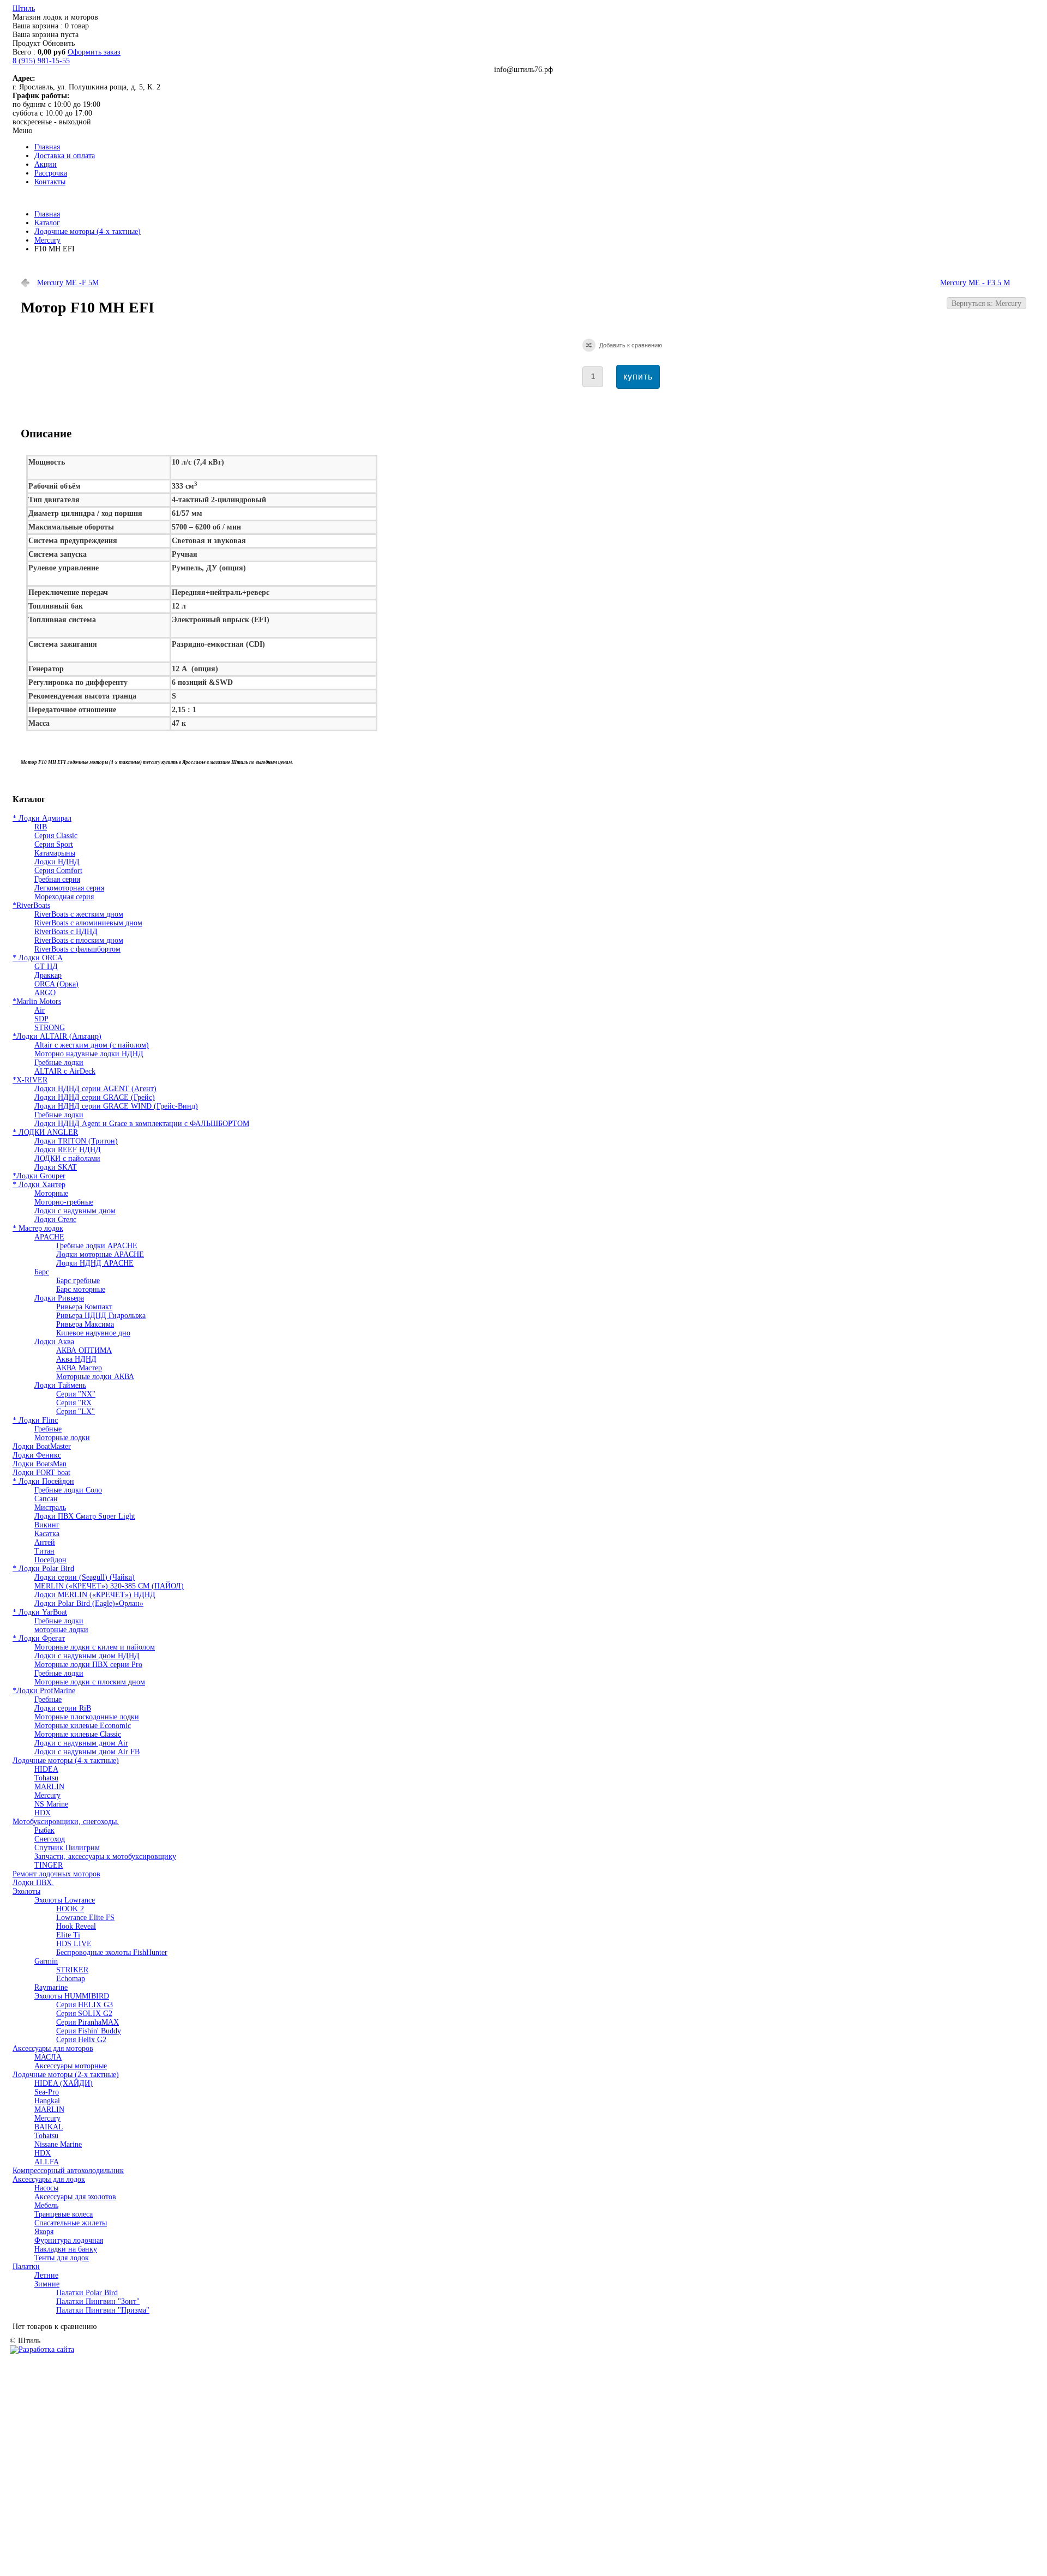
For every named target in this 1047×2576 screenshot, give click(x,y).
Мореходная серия (64, 897)
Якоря (44, 2232)
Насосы (46, 2188)
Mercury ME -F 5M (68, 283)
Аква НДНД (76, 1359)
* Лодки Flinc (35, 1420)
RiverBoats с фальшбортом (77, 949)
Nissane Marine (58, 2144)
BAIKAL (49, 2127)
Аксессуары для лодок (49, 2179)
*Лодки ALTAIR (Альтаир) (57, 1036)
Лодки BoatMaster (42, 1446)
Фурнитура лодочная (69, 2240)
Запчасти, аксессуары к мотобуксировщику (105, 1856)
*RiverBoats (31, 905)
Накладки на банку (66, 2249)
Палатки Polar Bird (87, 2293)
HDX (43, 1813)
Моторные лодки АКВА (95, 1377)
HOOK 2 (70, 1909)
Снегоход (50, 1839)
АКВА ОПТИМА (84, 1350)
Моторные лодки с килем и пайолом (95, 1647)
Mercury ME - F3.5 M (975, 283)
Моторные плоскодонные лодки (87, 1717)
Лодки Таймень (60, 1385)
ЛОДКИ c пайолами (67, 1158)
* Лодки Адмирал (42, 818)
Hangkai (47, 2101)
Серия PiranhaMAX (88, 2022)
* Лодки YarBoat (40, 1612)
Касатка (47, 1534)
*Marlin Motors (37, 1001)
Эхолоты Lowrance (65, 1900)
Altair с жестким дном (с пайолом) (92, 1045)
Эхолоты (26, 1891)
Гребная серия (57, 879)
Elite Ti (68, 1935)
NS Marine (51, 1804)
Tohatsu (46, 1778)
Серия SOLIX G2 (84, 2014)
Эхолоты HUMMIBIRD (72, 1996)
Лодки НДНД (57, 862)
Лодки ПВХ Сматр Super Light (85, 1516)
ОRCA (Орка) (56, 984)
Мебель (46, 2205)
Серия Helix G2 (81, 2040)
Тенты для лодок (62, 2258)
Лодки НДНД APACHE (95, 1263)
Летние (46, 2275)
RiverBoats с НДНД (66, 932)
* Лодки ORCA (38, 958)
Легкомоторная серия (69, 888)
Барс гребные (78, 1281)
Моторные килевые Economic (83, 1726)
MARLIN (49, 1787)
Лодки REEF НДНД (68, 1150)
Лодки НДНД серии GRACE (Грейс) (95, 1097)
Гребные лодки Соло (68, 1490)
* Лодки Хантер (39, 1185)
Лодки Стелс (55, 1220)
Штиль (24, 8)
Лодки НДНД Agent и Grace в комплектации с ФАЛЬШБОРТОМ (142, 1124)
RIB (41, 827)
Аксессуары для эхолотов (75, 2197)
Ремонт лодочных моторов (56, 1874)
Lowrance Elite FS (85, 1918)
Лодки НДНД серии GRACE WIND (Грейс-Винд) (116, 1106)
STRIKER (72, 1970)
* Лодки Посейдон (43, 1481)
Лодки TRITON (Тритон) (76, 1141)
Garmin (46, 1961)
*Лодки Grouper (39, 1176)
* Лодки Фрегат (39, 1638)
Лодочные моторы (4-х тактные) (88, 231)
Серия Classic (56, 836)
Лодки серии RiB (63, 1708)
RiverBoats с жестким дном (79, 914)
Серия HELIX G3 (85, 2005)
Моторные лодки (62, 1438)
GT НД (46, 967)
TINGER (49, 1865)
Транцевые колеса (64, 2214)
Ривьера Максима (85, 1324)
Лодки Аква (54, 1342)
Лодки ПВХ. (33, 1883)
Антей (45, 1542)
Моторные (51, 1193)
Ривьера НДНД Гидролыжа (101, 1316)
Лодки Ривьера (59, 1298)
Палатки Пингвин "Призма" (103, 2310)
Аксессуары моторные (71, 2066)
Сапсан (46, 1499)
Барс (42, 1272)
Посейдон (50, 1560)
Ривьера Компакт (84, 1307)
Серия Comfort (58, 871)
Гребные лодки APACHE (97, 1246)
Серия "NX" (76, 1394)
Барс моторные (81, 1289)
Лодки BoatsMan (40, 1464)
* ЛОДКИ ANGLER (45, 1132)
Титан (44, 1551)
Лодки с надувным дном (75, 1211)
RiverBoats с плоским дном (79, 940)
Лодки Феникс (37, 1455)
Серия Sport (54, 844)
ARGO (45, 993)
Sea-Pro (47, 2092)
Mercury (47, 240)
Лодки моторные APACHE (100, 1254)
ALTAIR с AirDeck (65, 1071)
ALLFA (47, 2162)
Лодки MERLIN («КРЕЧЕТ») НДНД (95, 1595)
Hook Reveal (76, 1926)
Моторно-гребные (64, 1202)
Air (40, 1010)
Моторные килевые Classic (78, 1734)
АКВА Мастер (79, 1368)
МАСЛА (48, 2057)
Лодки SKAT (56, 1167)
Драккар (48, 975)
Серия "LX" (76, 1412)
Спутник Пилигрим (67, 1848)
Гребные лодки (59, 1063)
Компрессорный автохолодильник (68, 2171)
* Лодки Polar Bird (43, 1569)
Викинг (47, 1525)
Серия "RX (74, 1403)
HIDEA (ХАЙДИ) (64, 2083)
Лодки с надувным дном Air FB (87, 1752)
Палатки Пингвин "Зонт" (98, 2301)
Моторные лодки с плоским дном (90, 1682)
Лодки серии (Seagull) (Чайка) (85, 1577)
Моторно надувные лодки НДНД (89, 1054)
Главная (47, 214)
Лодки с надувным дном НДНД (87, 1656)
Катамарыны (55, 853)
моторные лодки (61, 1630)
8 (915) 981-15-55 (41, 61)
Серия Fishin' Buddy (89, 2031)
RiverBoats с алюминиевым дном (88, 923)
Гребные (48, 1429)
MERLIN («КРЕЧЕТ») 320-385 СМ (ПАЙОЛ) (109, 1586)
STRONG (50, 1028)
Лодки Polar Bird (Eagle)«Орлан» (89, 1603)
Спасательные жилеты (71, 2223)
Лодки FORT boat (41, 1473)
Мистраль (50, 1507)
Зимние (47, 2284)
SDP (41, 1019)
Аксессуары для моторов (53, 2048)
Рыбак (44, 1830)
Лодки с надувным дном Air (81, 1743)
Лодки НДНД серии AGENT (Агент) (95, 1089)
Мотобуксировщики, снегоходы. (66, 1822)
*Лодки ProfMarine (44, 1691)
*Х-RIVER (30, 1080)
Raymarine (51, 1987)
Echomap (71, 1979)
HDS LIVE (74, 1944)
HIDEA (46, 1769)
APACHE (49, 1237)
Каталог (47, 223)
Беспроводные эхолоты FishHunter (112, 1952)
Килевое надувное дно (93, 1333)
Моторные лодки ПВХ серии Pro (88, 1665)
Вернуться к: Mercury (986, 303)
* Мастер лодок (38, 1228)
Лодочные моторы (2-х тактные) (66, 2075)
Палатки (26, 2267)
